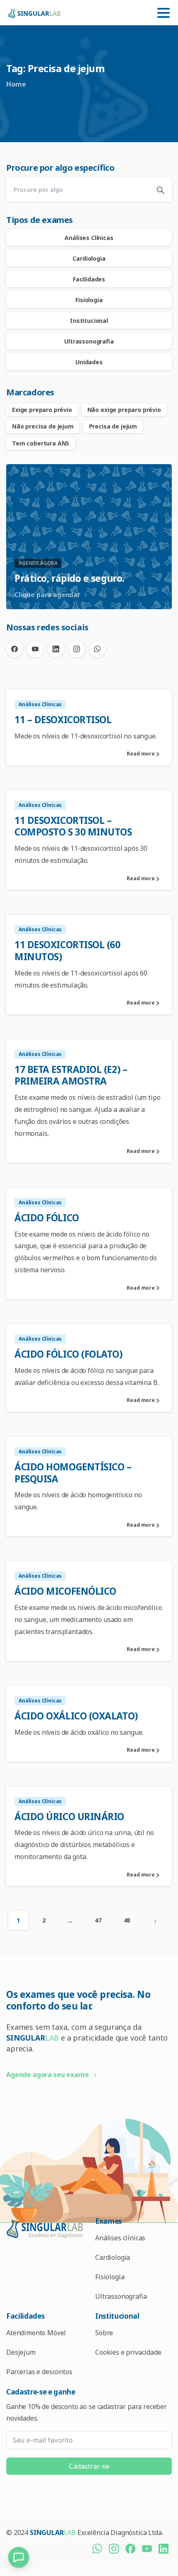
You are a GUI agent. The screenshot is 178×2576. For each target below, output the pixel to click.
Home (16, 84)
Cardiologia (89, 258)
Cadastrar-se (89, 2466)
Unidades (89, 362)
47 (98, 1920)
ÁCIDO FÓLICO (47, 1218)
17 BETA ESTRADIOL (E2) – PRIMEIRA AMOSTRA (71, 1075)
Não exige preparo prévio (124, 410)
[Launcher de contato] (19, 2557)
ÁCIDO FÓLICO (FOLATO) (69, 1354)
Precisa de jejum (113, 426)
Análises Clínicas (89, 238)
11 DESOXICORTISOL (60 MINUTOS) (67, 951)
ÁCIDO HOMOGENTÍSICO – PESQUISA (73, 1473)
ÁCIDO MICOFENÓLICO (65, 1591)
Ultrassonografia (89, 341)
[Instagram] (77, 649)
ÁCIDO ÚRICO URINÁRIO (69, 1817)
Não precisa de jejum (43, 426)
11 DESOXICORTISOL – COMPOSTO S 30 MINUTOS (73, 826)
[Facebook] (14, 649)
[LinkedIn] (56, 649)
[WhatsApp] (97, 649)
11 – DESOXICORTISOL (63, 720)
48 (127, 1920)
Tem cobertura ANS (41, 443)
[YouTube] (35, 649)
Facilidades (89, 279)
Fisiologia (89, 300)
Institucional (89, 321)
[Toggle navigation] (164, 13)
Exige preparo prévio (42, 410)
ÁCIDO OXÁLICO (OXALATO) (76, 1716)
